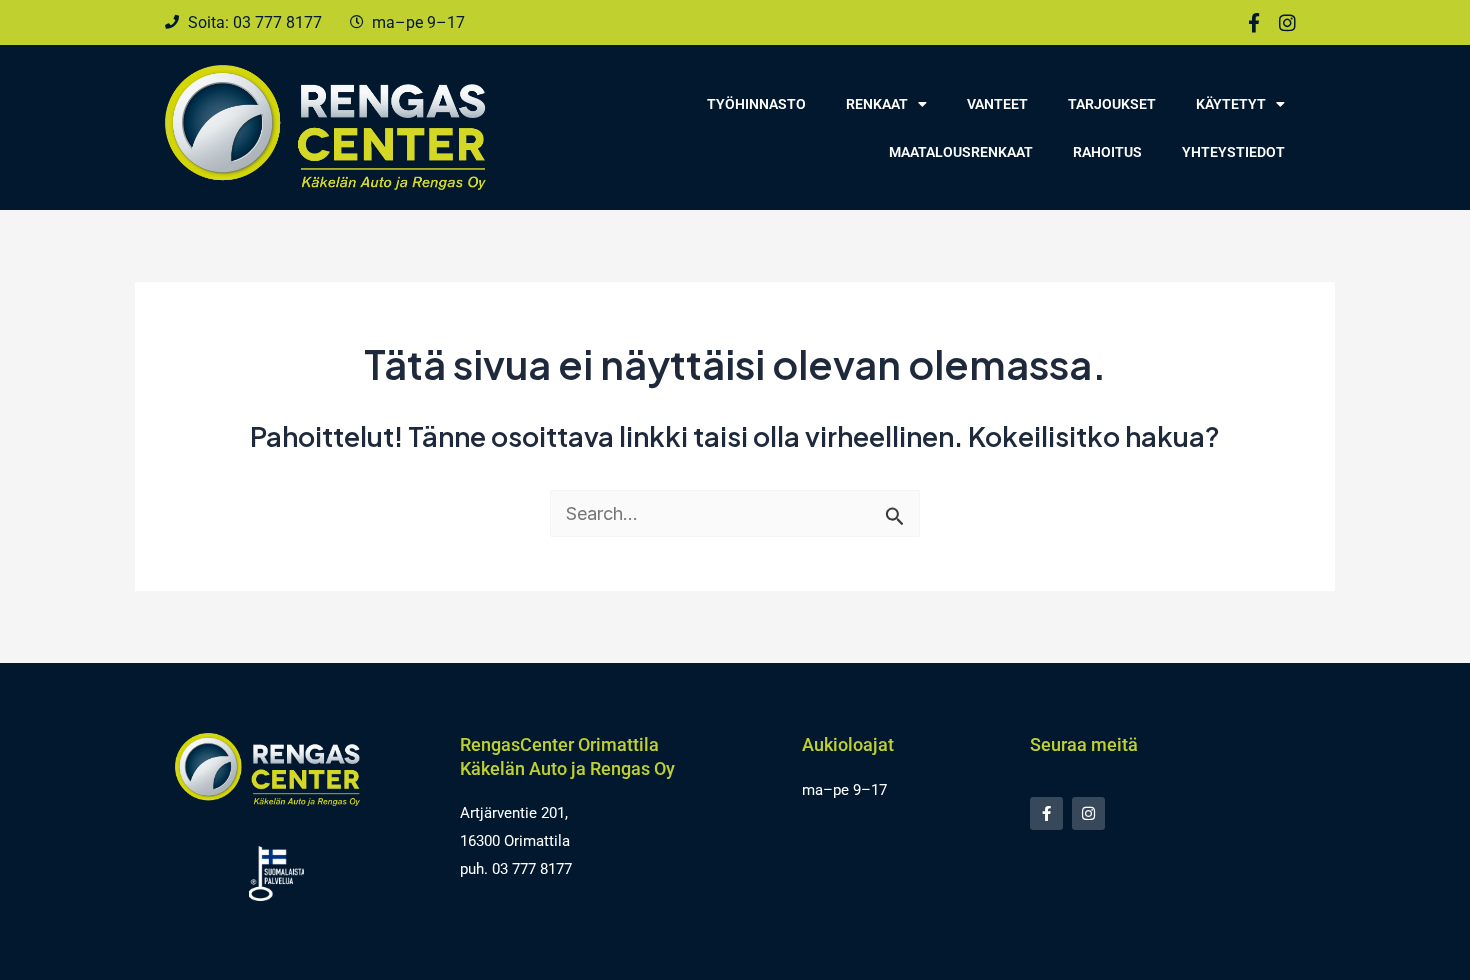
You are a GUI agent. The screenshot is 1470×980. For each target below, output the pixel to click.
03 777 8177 (532, 869)
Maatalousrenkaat (961, 152)
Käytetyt (1231, 104)
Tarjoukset (1112, 104)
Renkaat (877, 104)
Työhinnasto (756, 104)
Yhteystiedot (1233, 152)
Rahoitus (1107, 152)
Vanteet (997, 104)
